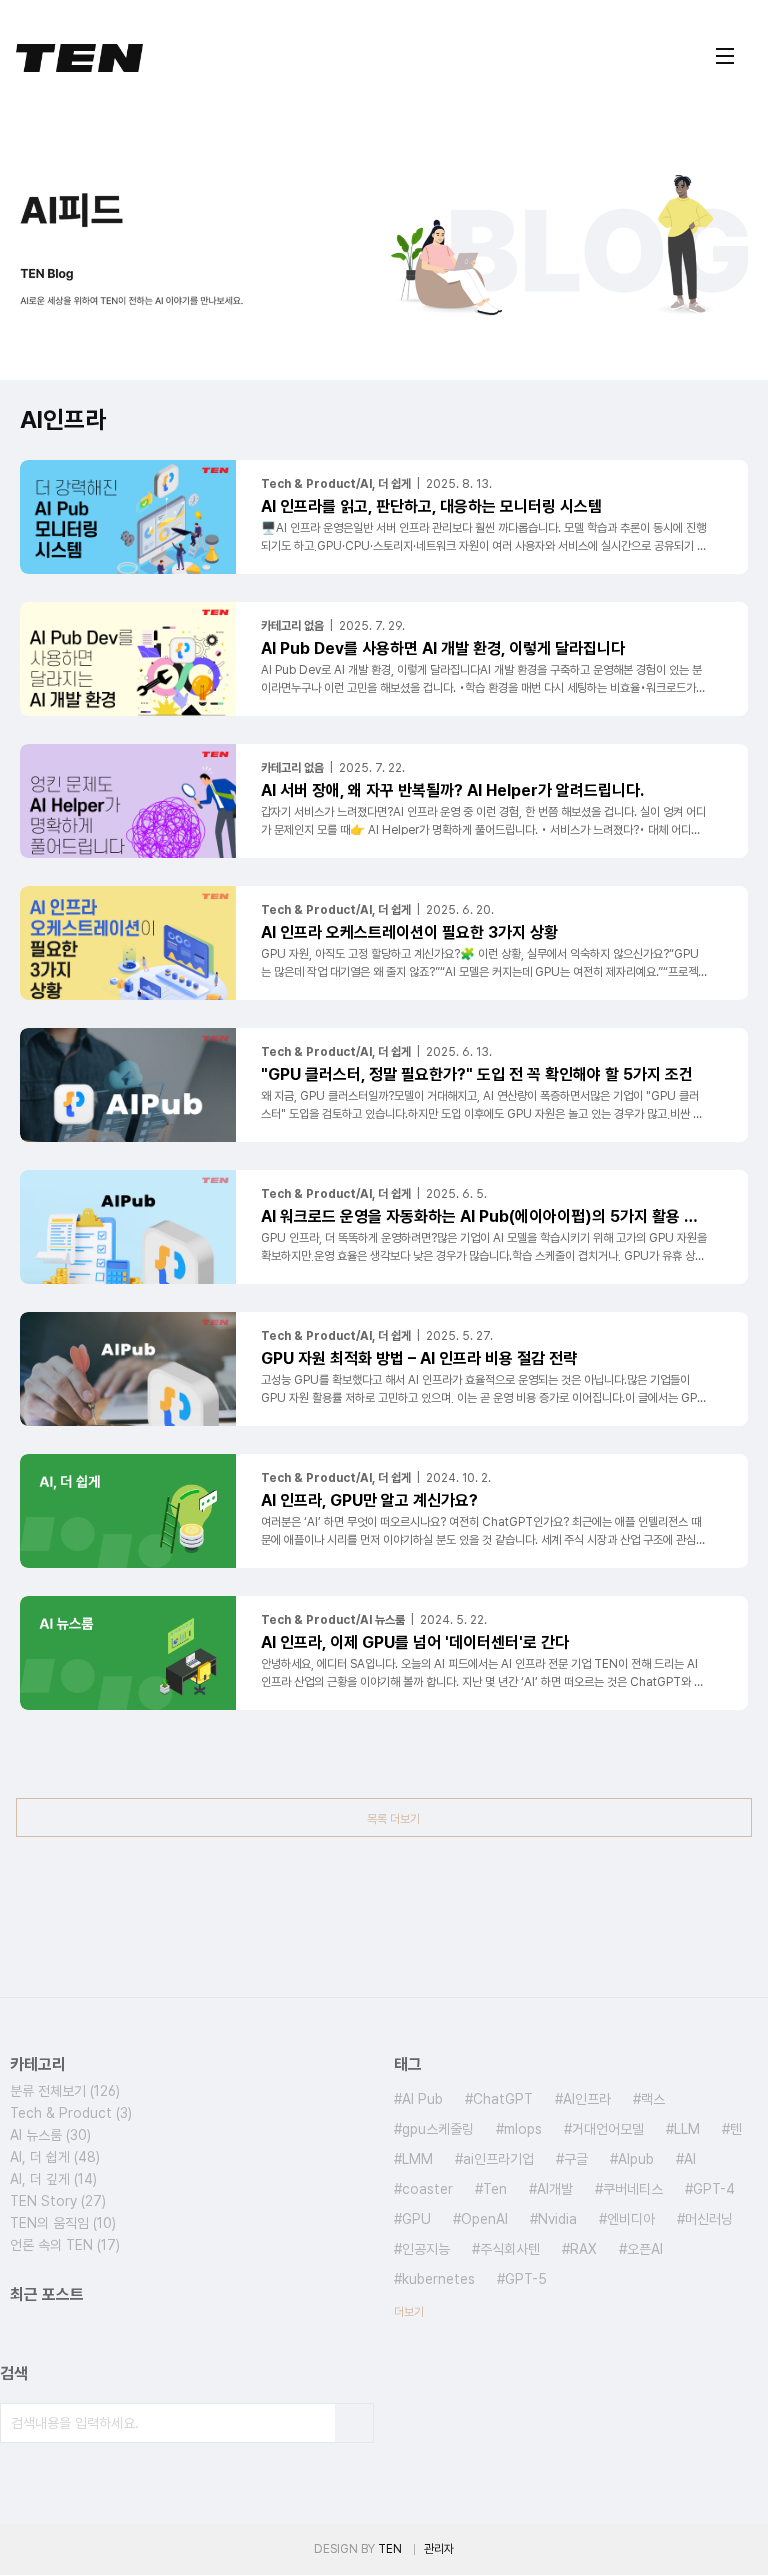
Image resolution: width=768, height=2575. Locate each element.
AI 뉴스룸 (50, 2135)
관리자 (439, 2549)
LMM (417, 2159)
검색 (354, 2423)
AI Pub (422, 2099)
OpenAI (484, 2219)
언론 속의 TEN (65, 2245)
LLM (687, 2129)
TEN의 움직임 (63, 2223)
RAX (583, 2249)
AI (690, 2159)
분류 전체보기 (65, 2091)
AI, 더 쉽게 (55, 2157)
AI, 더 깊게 (53, 2179)
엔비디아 (631, 2219)
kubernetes (438, 2279)
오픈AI (645, 2249)
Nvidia (557, 2219)
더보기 (409, 2312)
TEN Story (58, 2201)
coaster (427, 2189)
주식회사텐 (510, 2249)
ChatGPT (503, 2099)
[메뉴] (725, 56)
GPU (416, 2219)
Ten (495, 2189)
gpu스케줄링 (438, 2129)
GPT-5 (526, 2279)
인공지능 (426, 2249)
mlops (523, 2129)
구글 (576, 2159)
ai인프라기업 (498, 2159)
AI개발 (555, 2189)
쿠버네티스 (633, 2189)
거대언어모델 (608, 2129)
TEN (390, 2549)
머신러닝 (709, 2219)
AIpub (636, 2159)
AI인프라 (587, 2099)
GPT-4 (714, 2189)
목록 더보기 (393, 1819)
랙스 (653, 2099)
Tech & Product (71, 2113)
